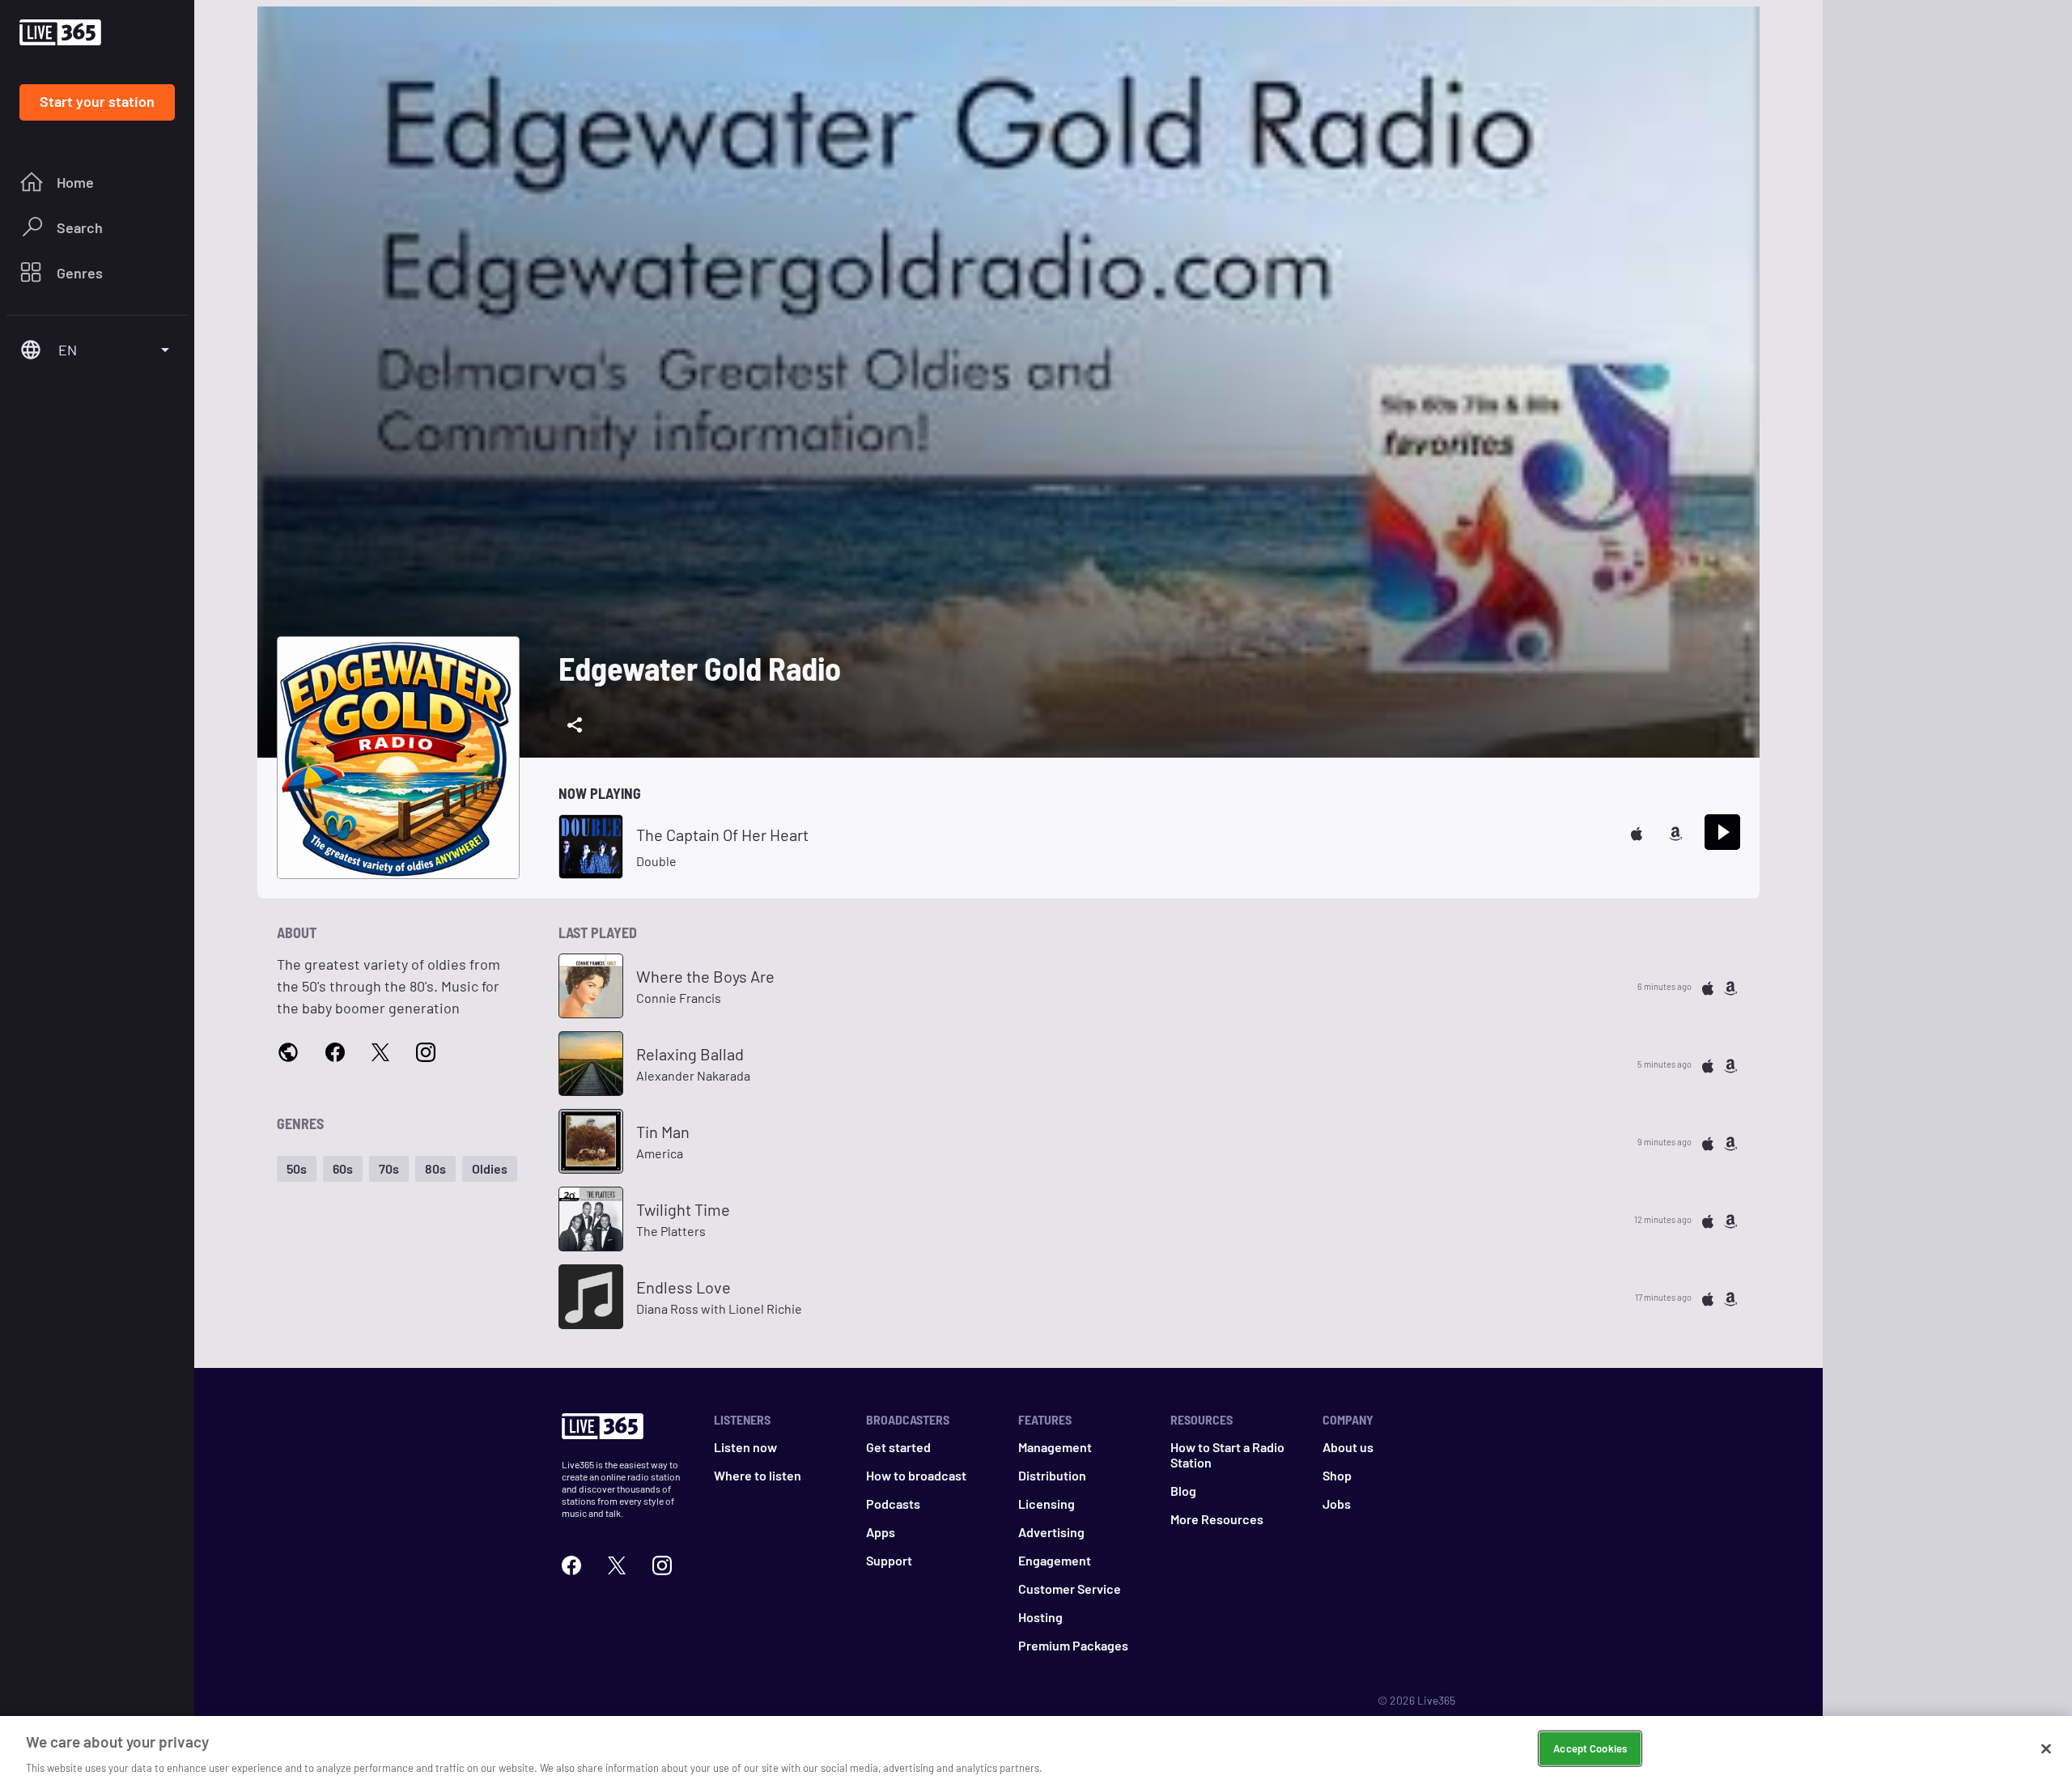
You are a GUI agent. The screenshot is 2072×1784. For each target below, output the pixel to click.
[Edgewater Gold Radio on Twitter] (380, 1051)
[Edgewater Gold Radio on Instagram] (426, 1051)
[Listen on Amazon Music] (1675, 832)
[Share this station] (575, 725)
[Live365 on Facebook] (571, 1563)
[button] (297, 1169)
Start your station (97, 101)
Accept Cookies (1590, 1748)
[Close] (2046, 1748)
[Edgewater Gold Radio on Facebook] (335, 1051)
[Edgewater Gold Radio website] (288, 1052)
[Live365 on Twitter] (617, 1563)
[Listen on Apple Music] (1637, 832)
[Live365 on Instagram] (662, 1563)
